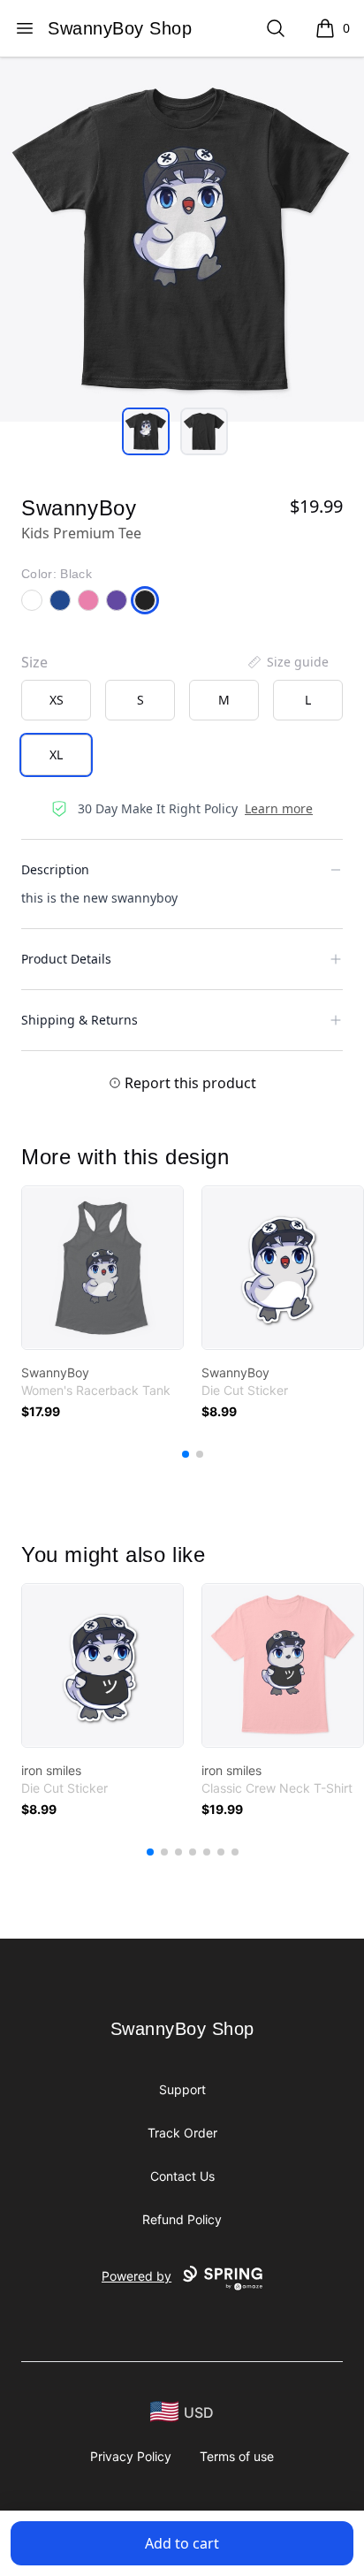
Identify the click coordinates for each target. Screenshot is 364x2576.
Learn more (279, 808)
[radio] (56, 700)
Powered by (136, 2276)
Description (55, 869)
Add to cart (182, 2543)
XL (56, 755)
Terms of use (237, 2456)
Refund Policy (182, 2219)
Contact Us (182, 2176)
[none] (287, 662)
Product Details (66, 959)
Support (182, 2089)
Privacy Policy (131, 2456)
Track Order (182, 2133)
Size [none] (34, 662)
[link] (102, 1268)
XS (57, 700)
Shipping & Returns (80, 1020)
